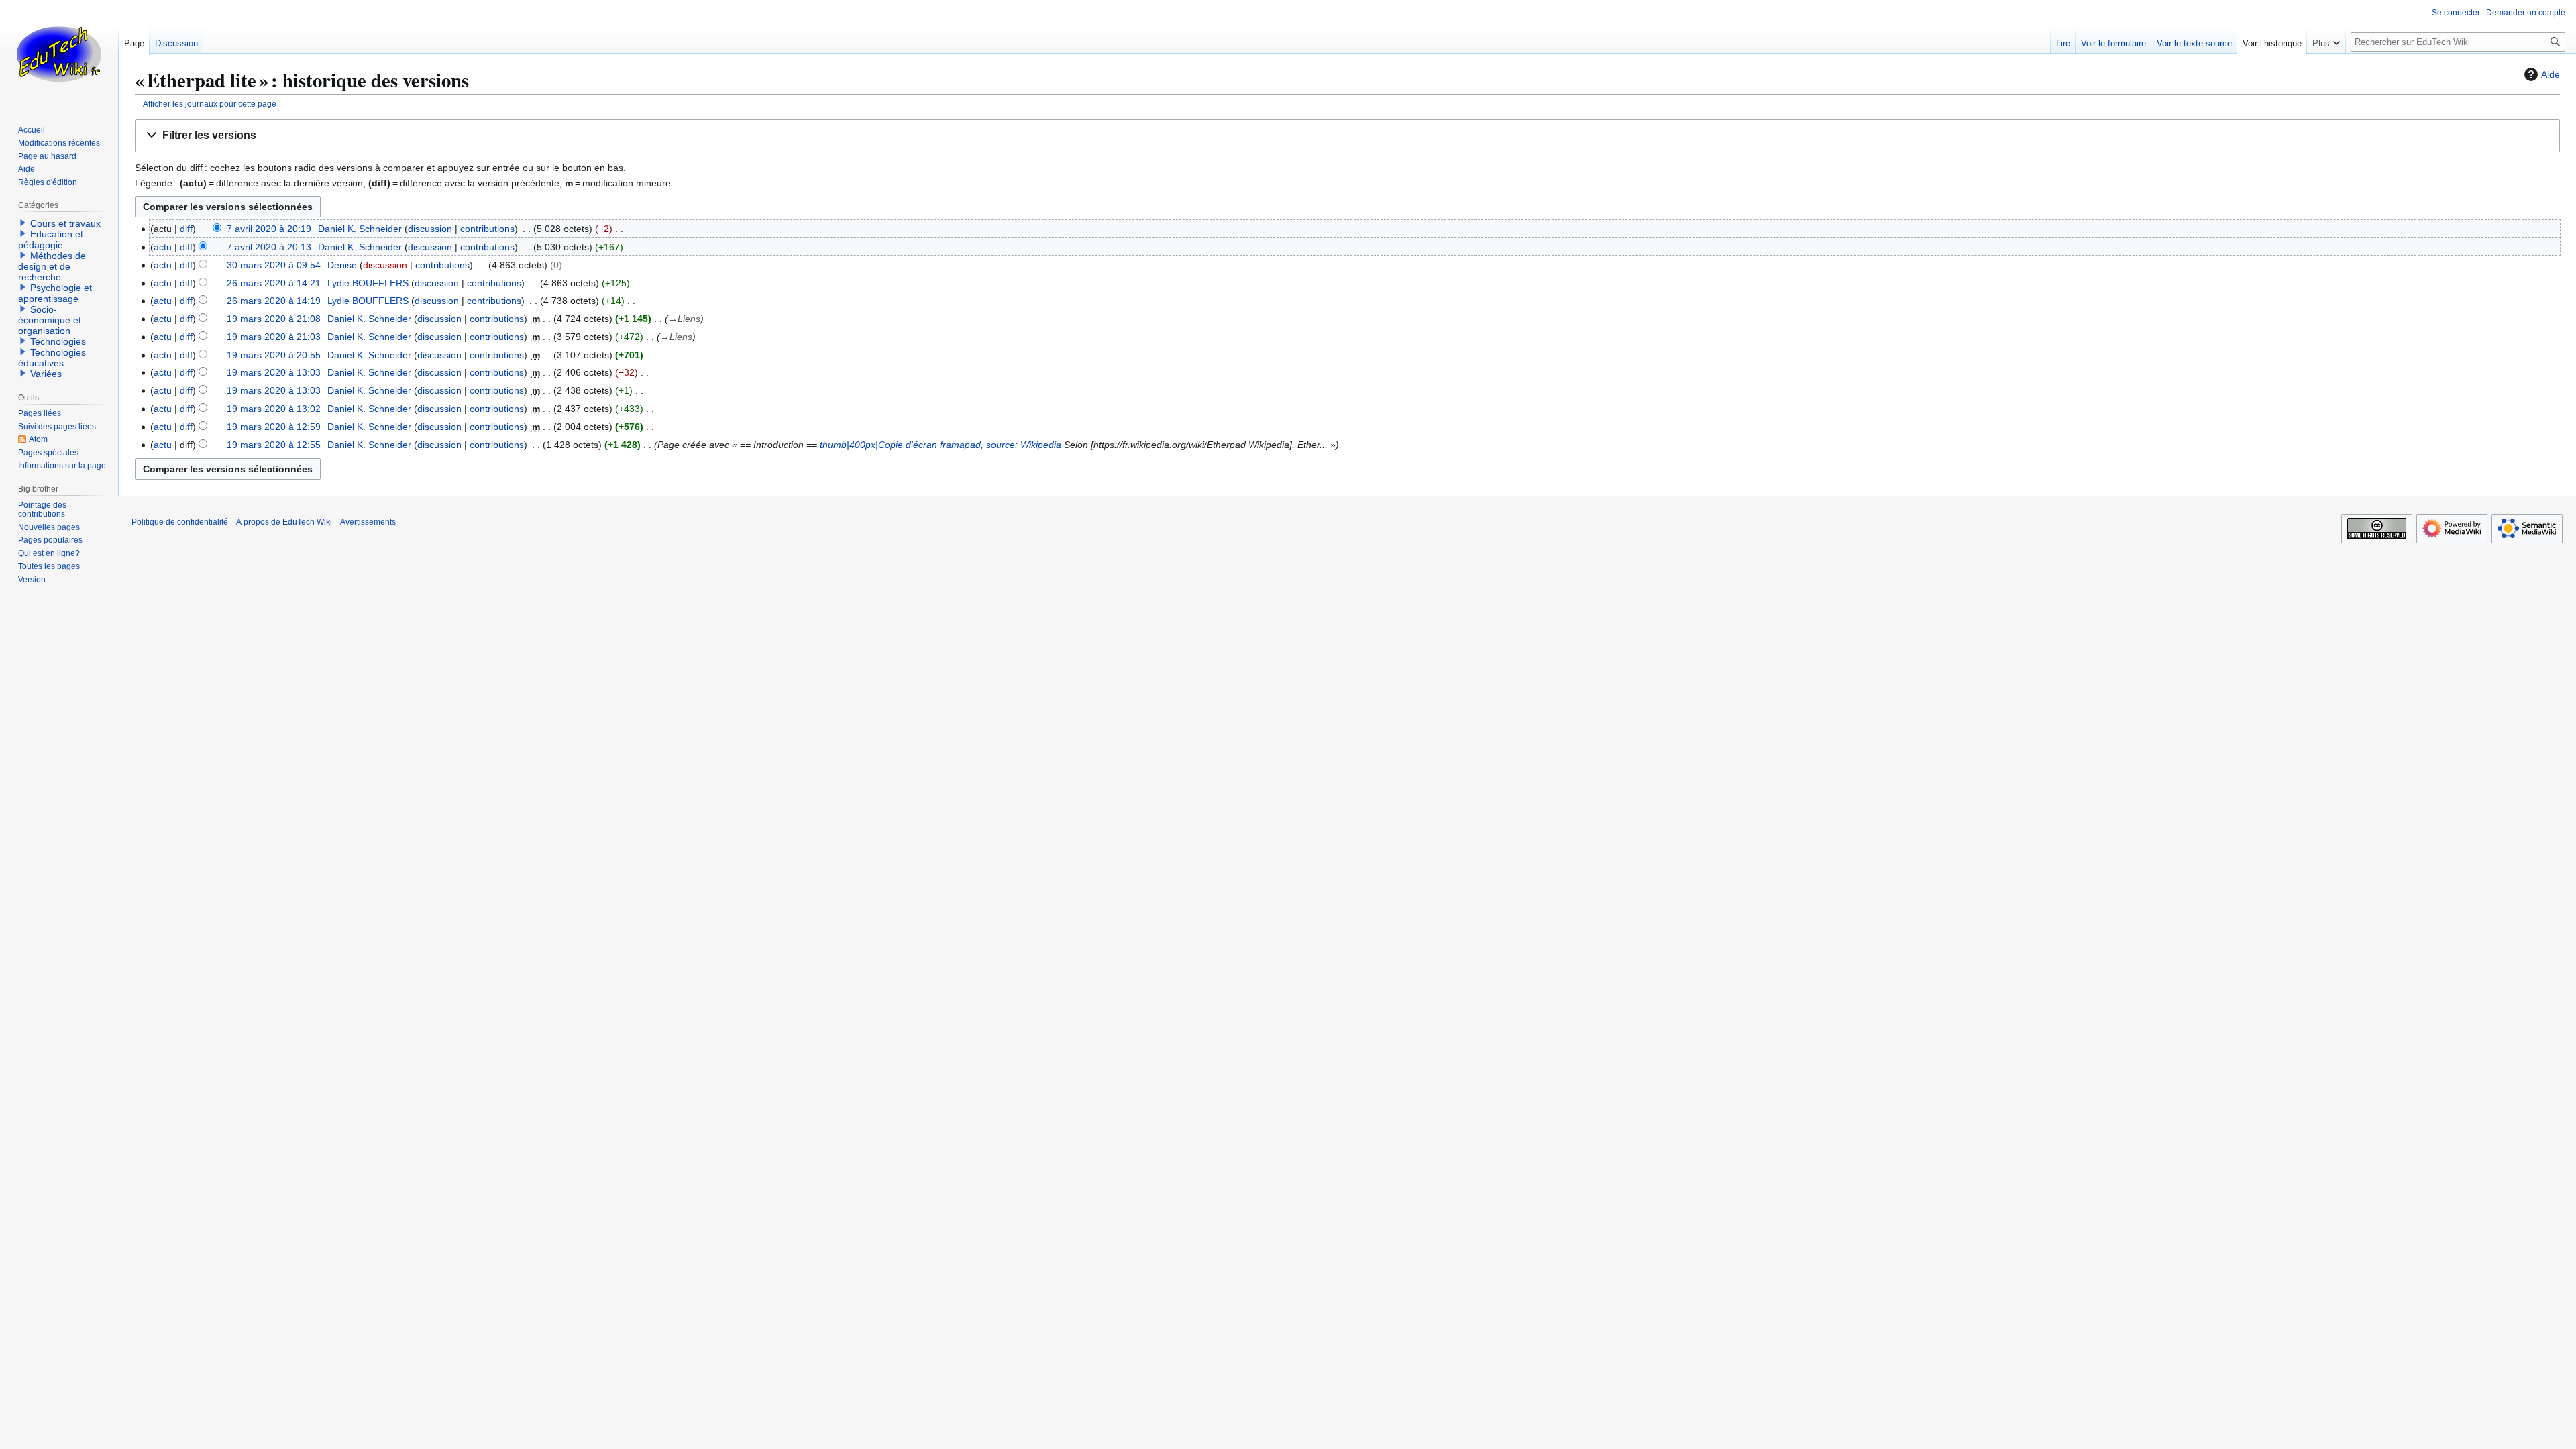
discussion (430, 229)
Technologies (58, 341)
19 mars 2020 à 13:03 (274, 372)
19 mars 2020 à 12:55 (274, 445)
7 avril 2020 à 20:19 (269, 229)
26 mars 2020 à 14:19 (274, 301)
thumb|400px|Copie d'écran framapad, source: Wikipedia (941, 445)
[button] (1347, 136)
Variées (46, 374)
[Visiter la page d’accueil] (59, 54)
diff (186, 229)
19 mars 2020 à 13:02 (274, 409)
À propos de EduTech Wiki (284, 522)
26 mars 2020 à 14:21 (274, 283)
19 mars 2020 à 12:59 (274, 427)
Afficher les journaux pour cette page (210, 104)
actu (163, 247)
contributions (487, 229)
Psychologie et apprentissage (55, 293)
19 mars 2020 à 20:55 (274, 355)
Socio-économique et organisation (50, 320)
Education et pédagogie (51, 239)
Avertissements (368, 522)
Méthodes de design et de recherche (52, 266)
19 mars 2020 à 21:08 (274, 319)
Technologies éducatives (52, 358)
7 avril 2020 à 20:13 (269, 247)
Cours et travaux (65, 223)
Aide (2551, 74)
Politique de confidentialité (180, 522)
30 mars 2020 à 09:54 (274, 265)
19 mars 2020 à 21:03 (274, 337)
